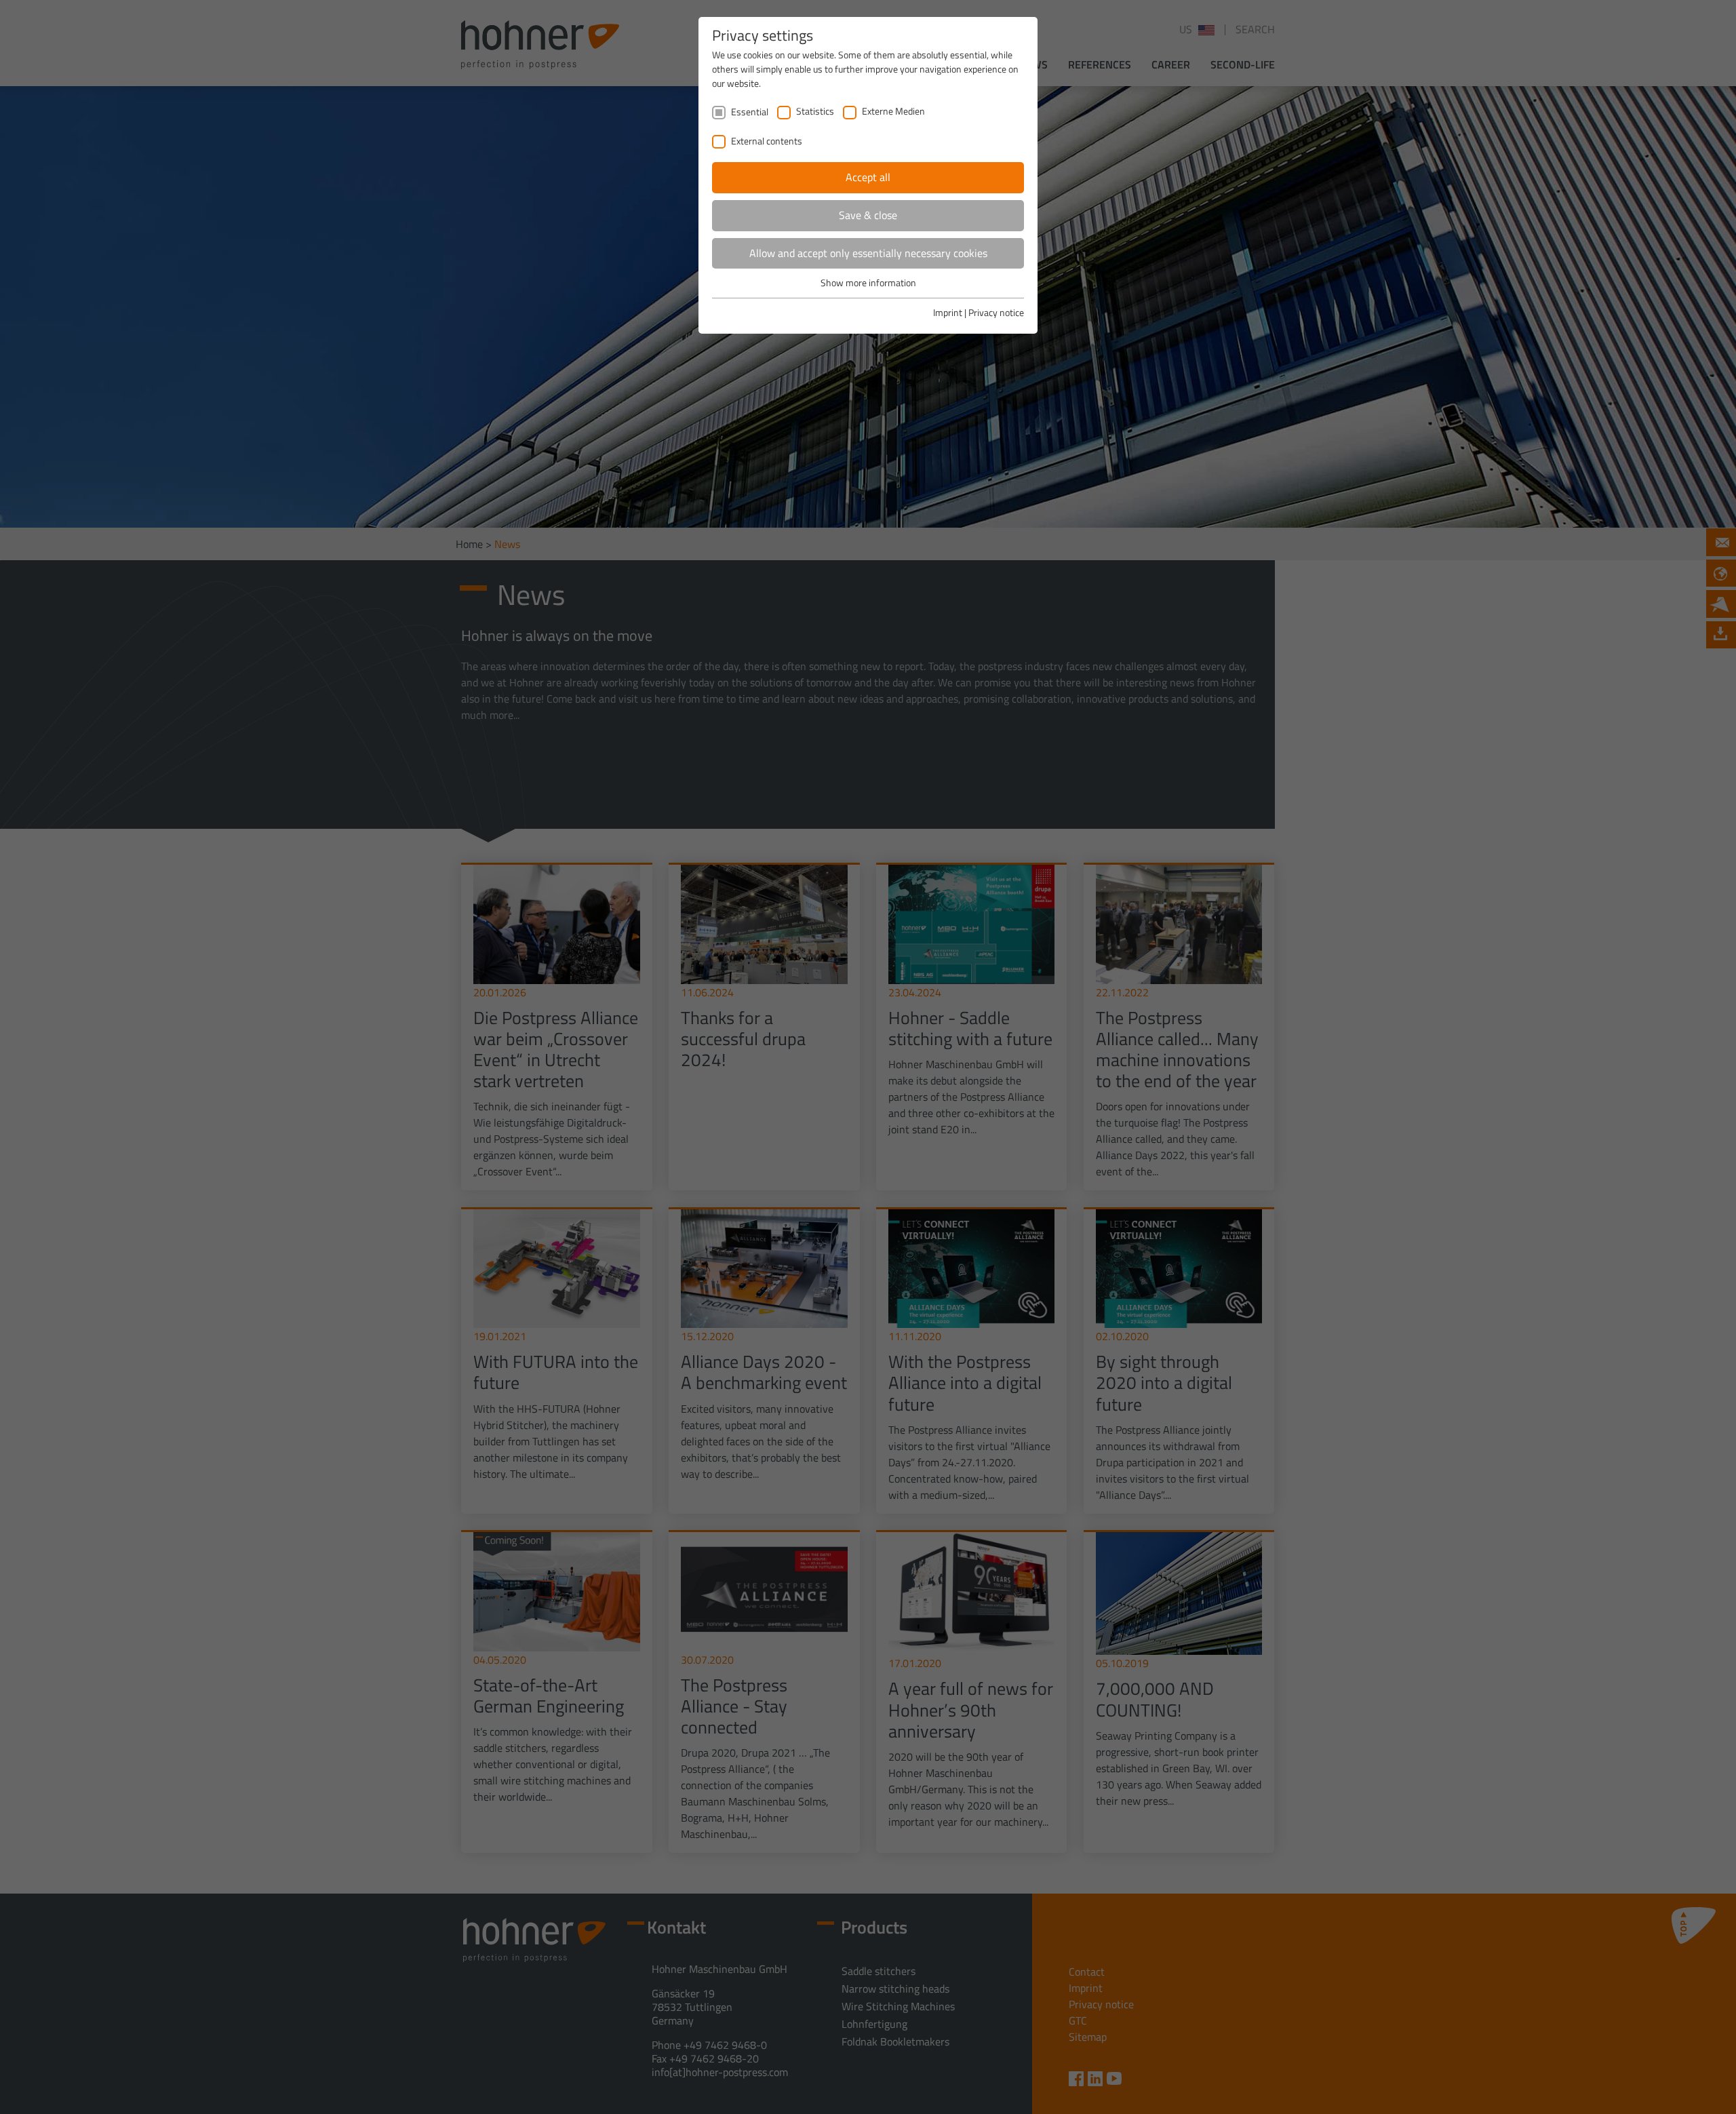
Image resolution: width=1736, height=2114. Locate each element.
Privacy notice (996, 312)
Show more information (868, 282)
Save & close (868, 215)
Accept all (868, 177)
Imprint (948, 312)
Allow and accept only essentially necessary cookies (868, 253)
